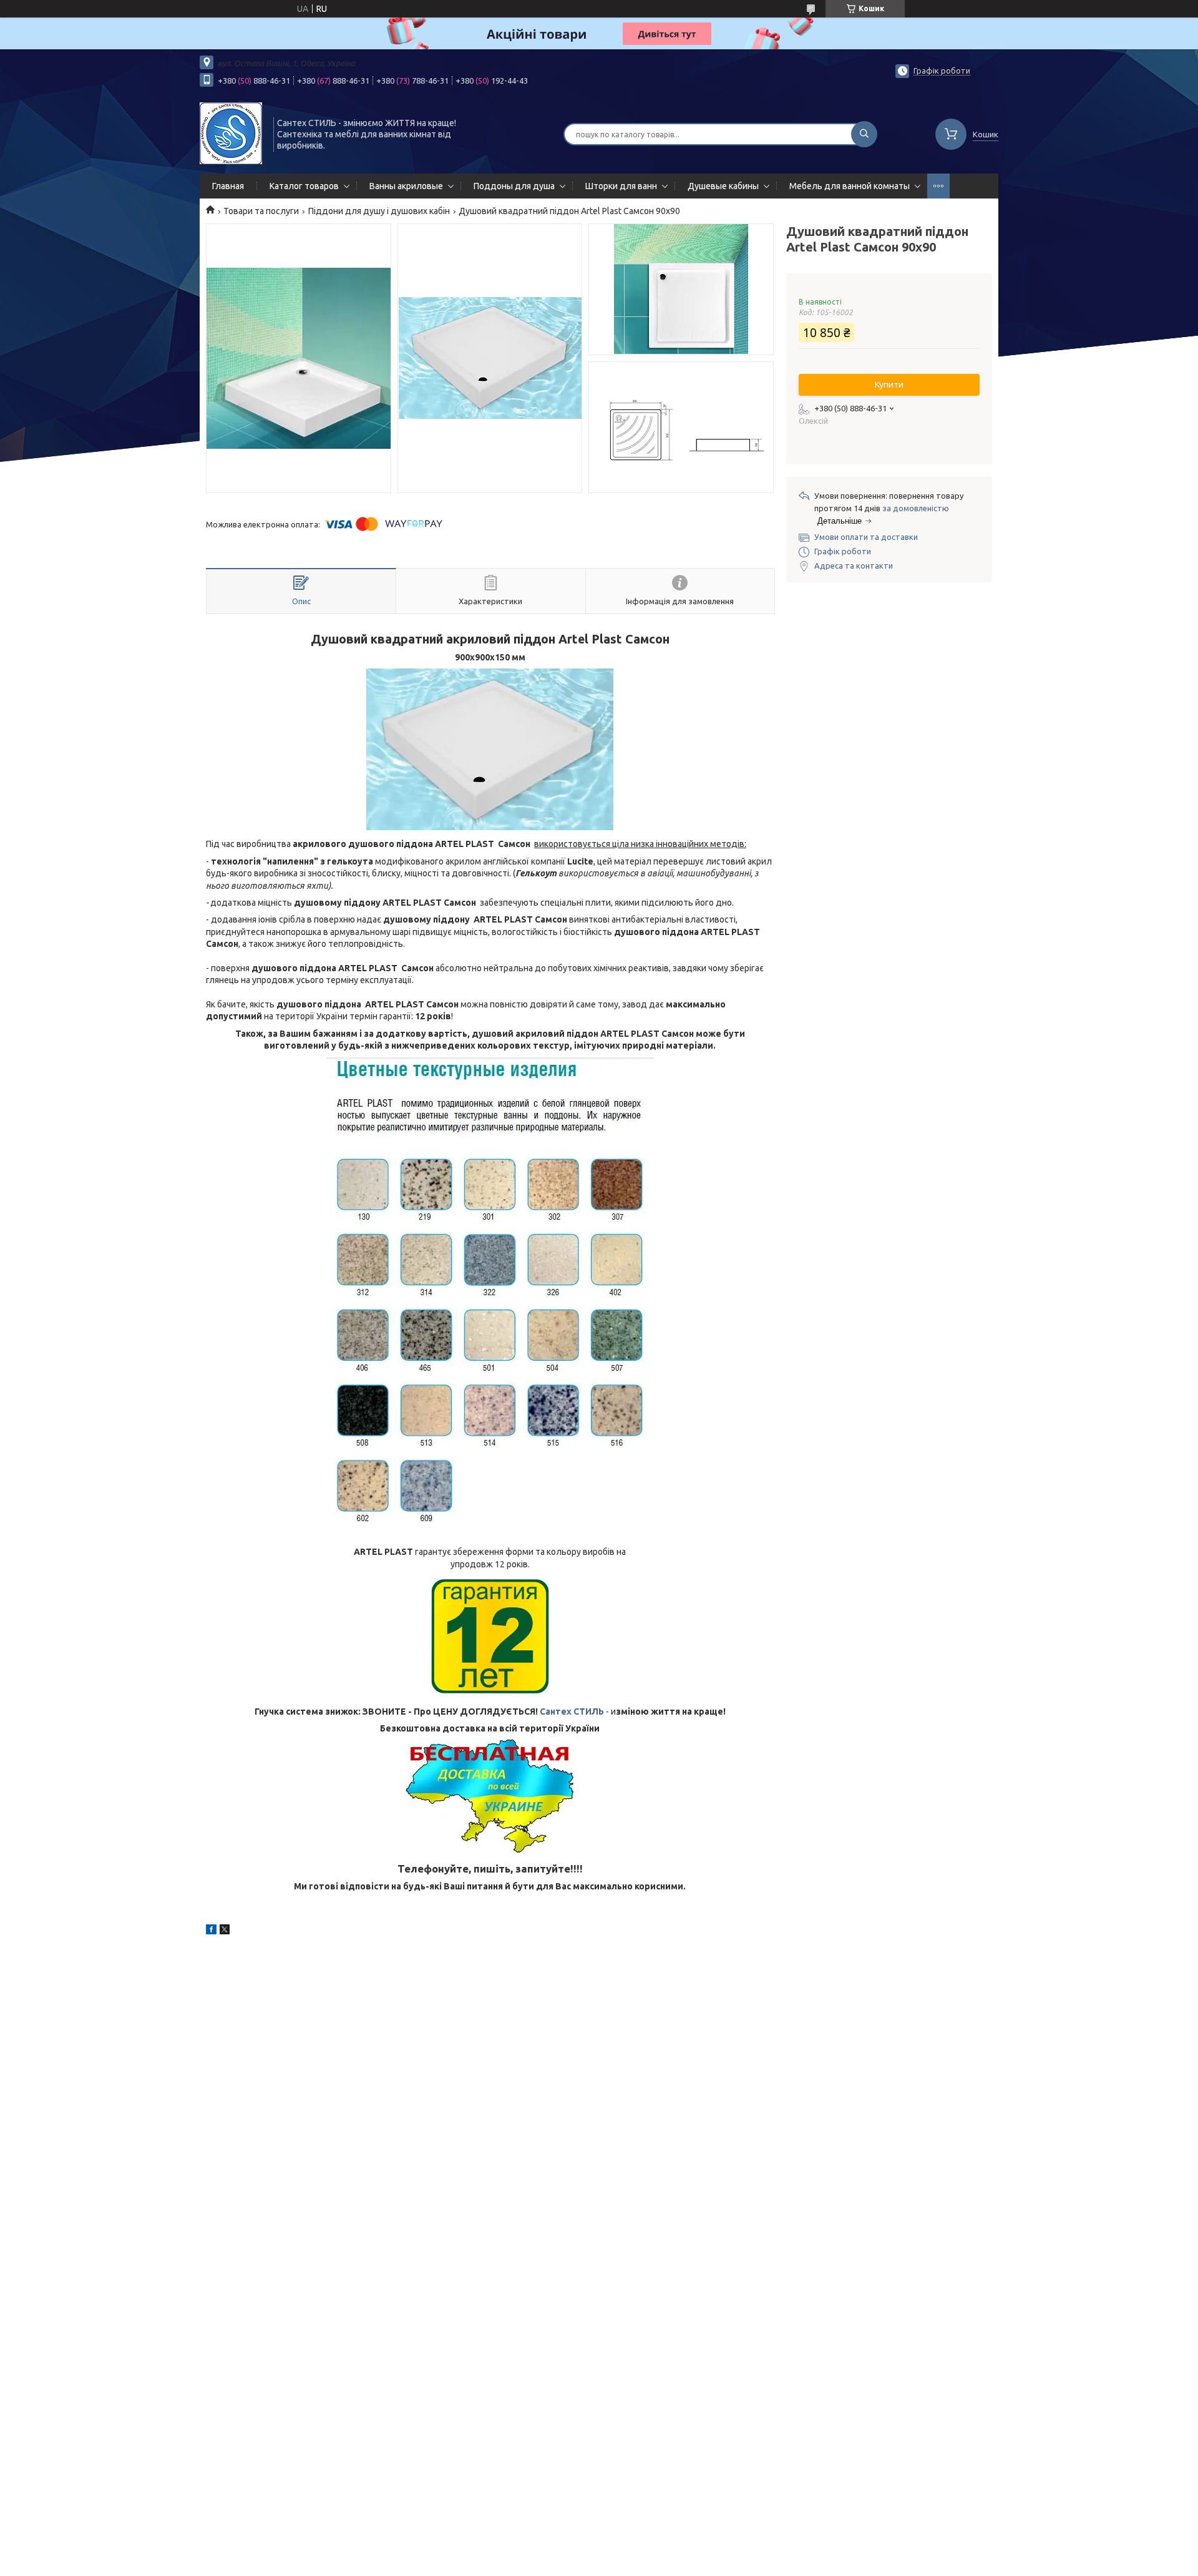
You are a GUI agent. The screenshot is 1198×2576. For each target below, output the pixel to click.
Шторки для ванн (621, 186)
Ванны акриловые (406, 186)
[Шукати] (864, 134)
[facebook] (211, 1931)
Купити (889, 384)
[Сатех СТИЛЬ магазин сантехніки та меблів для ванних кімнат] (231, 133)
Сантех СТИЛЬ (572, 1712)
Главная (228, 186)
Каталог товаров (304, 186)
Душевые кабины (723, 186)
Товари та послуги (261, 211)
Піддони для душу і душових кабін (379, 211)
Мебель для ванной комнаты (850, 186)
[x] (225, 1931)
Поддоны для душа (514, 186)
